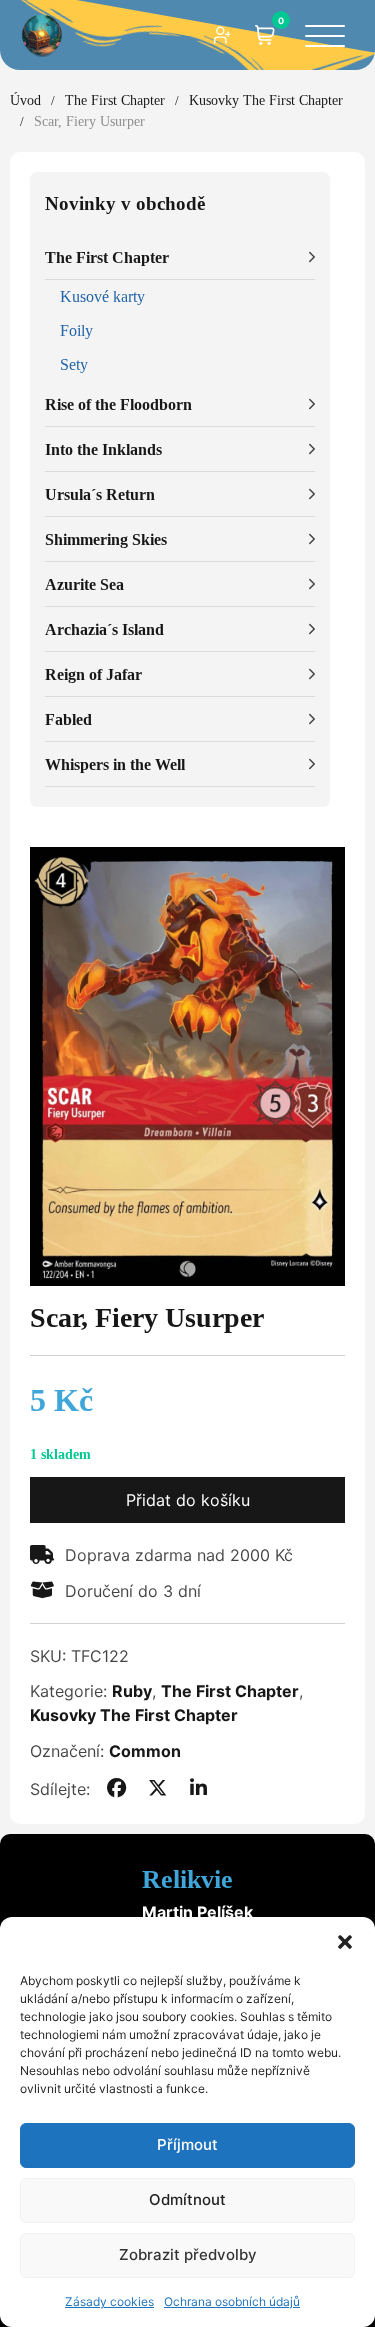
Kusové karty (102, 296)
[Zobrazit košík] (265, 35)
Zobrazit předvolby (188, 2254)
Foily (76, 330)
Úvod (25, 100)
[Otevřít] (325, 37)
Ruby (132, 1691)
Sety (74, 364)
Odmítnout (187, 2199)
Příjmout (187, 2144)
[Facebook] (116, 1789)
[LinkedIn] (199, 1789)
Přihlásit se (223, 35)
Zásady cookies (109, 2301)
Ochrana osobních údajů (232, 2301)
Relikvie (187, 1879)
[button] (345, 1942)
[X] (158, 1789)
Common (145, 1751)
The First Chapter (115, 100)
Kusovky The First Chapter (266, 100)
